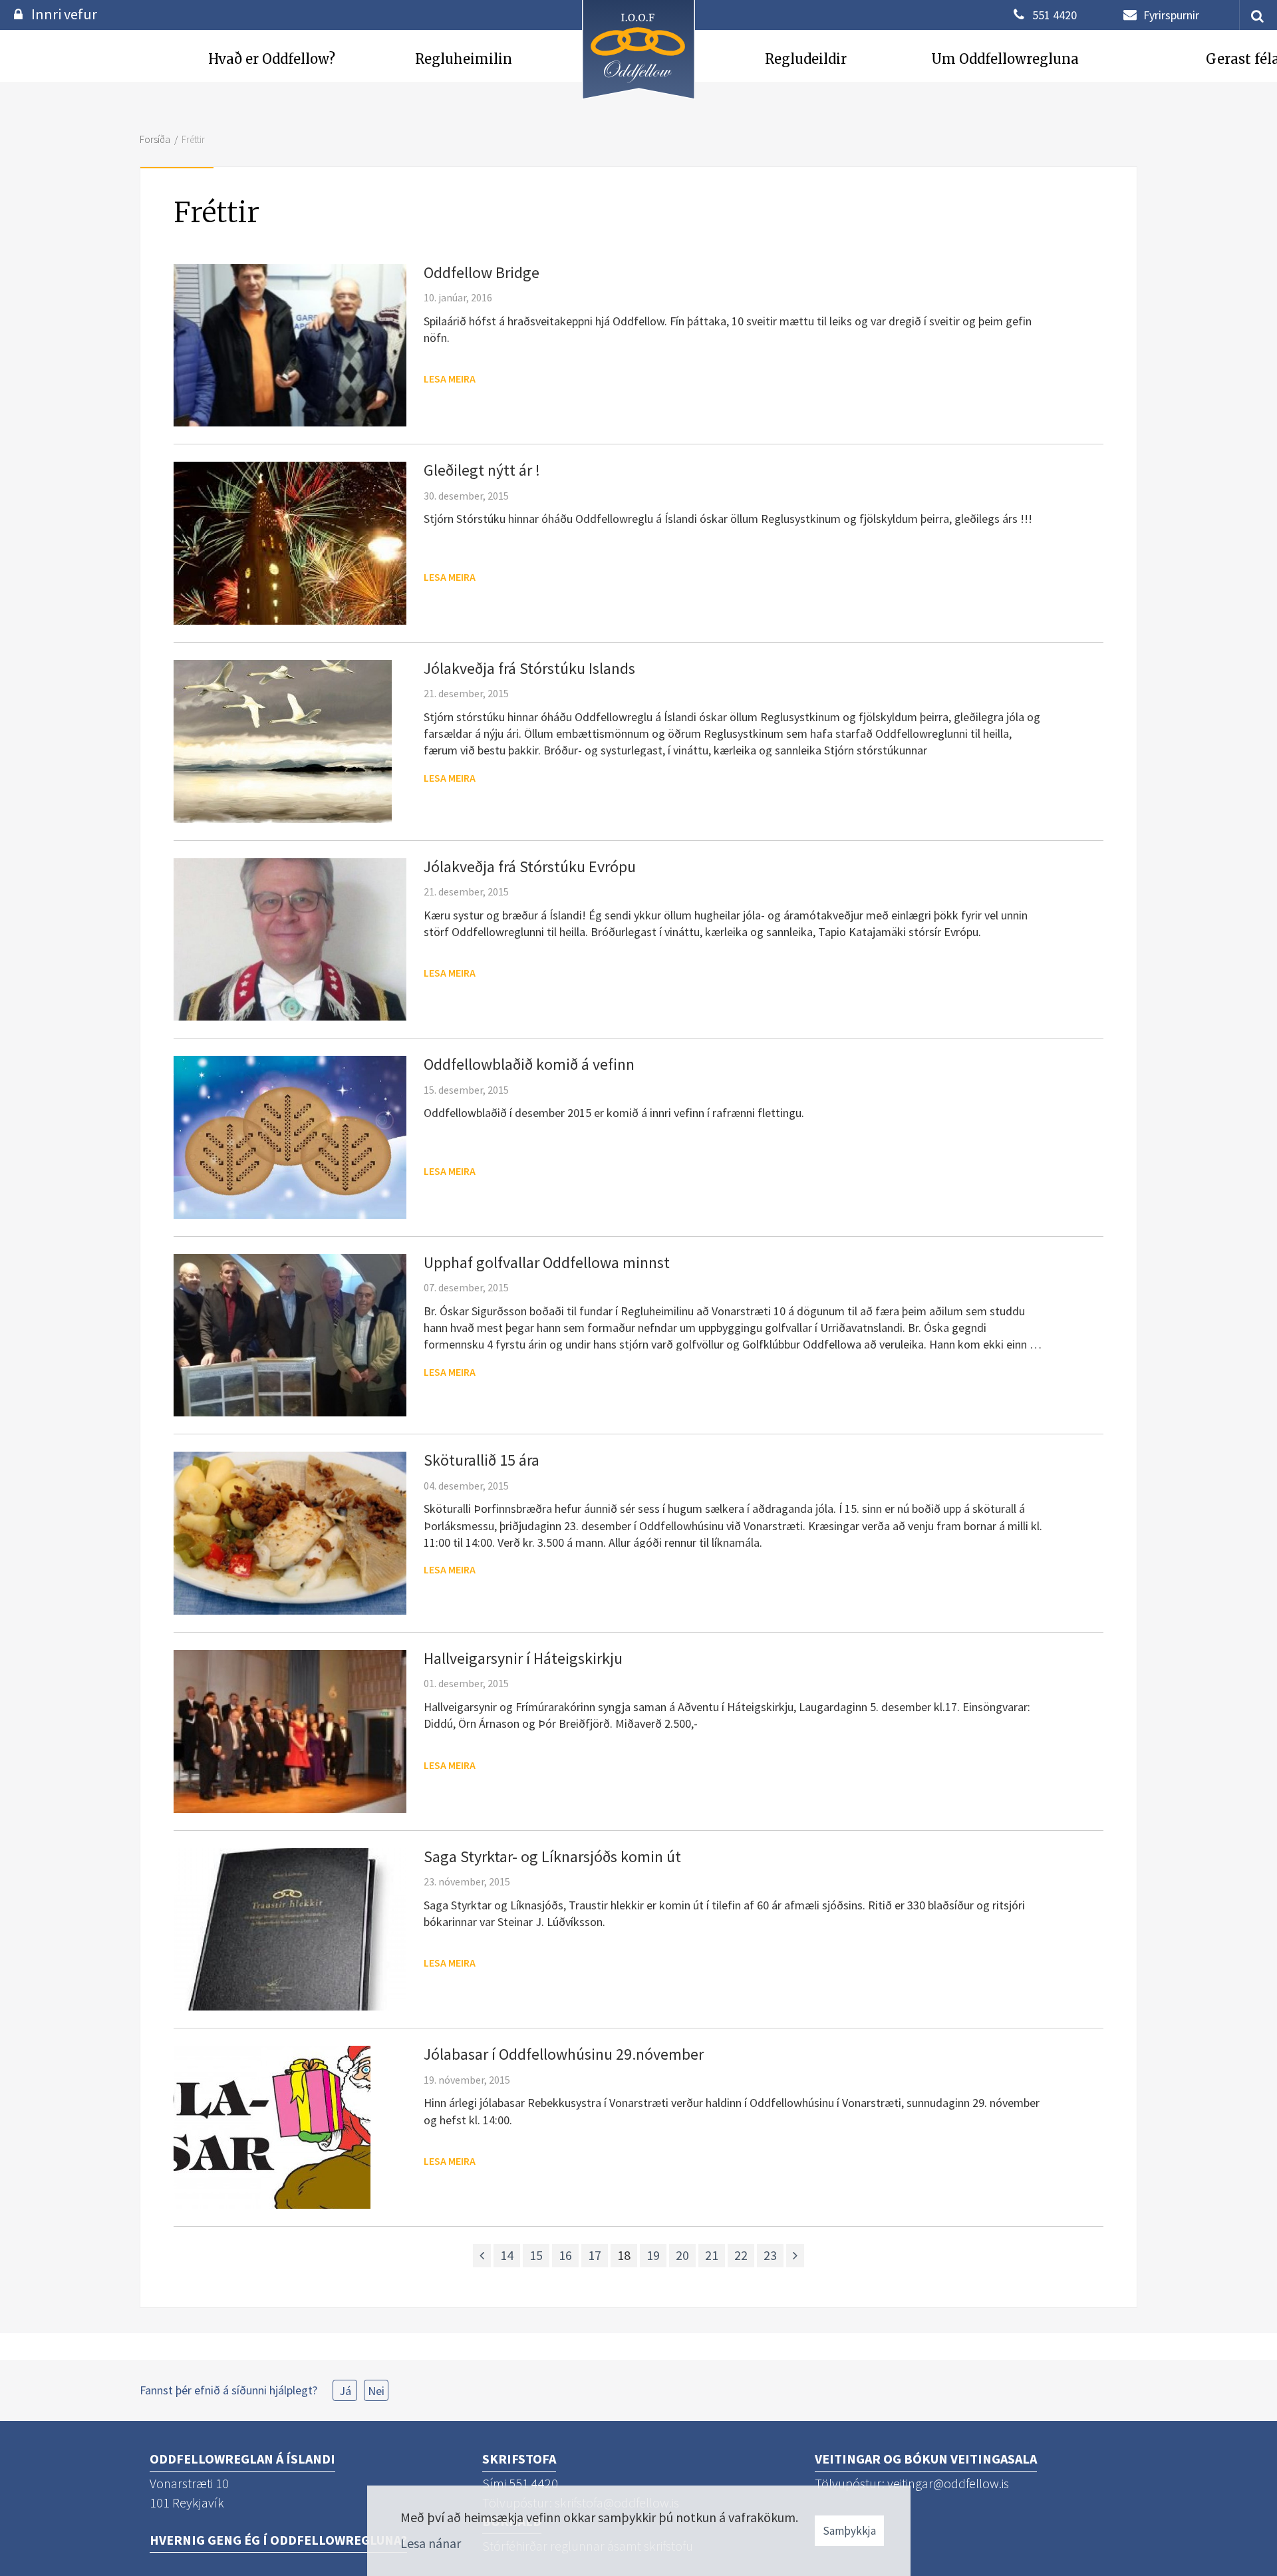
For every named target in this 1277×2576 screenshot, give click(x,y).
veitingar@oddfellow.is (948, 2483)
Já (345, 2391)
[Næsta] (795, 2256)
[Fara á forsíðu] (638, 101)
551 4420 (1055, 15)
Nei (376, 2391)
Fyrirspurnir (1171, 15)
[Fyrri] (482, 2256)
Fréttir (193, 139)
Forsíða (155, 139)
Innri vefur (64, 14)
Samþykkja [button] (849, 2531)
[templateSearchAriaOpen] (1252, 15)
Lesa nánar (431, 2543)
